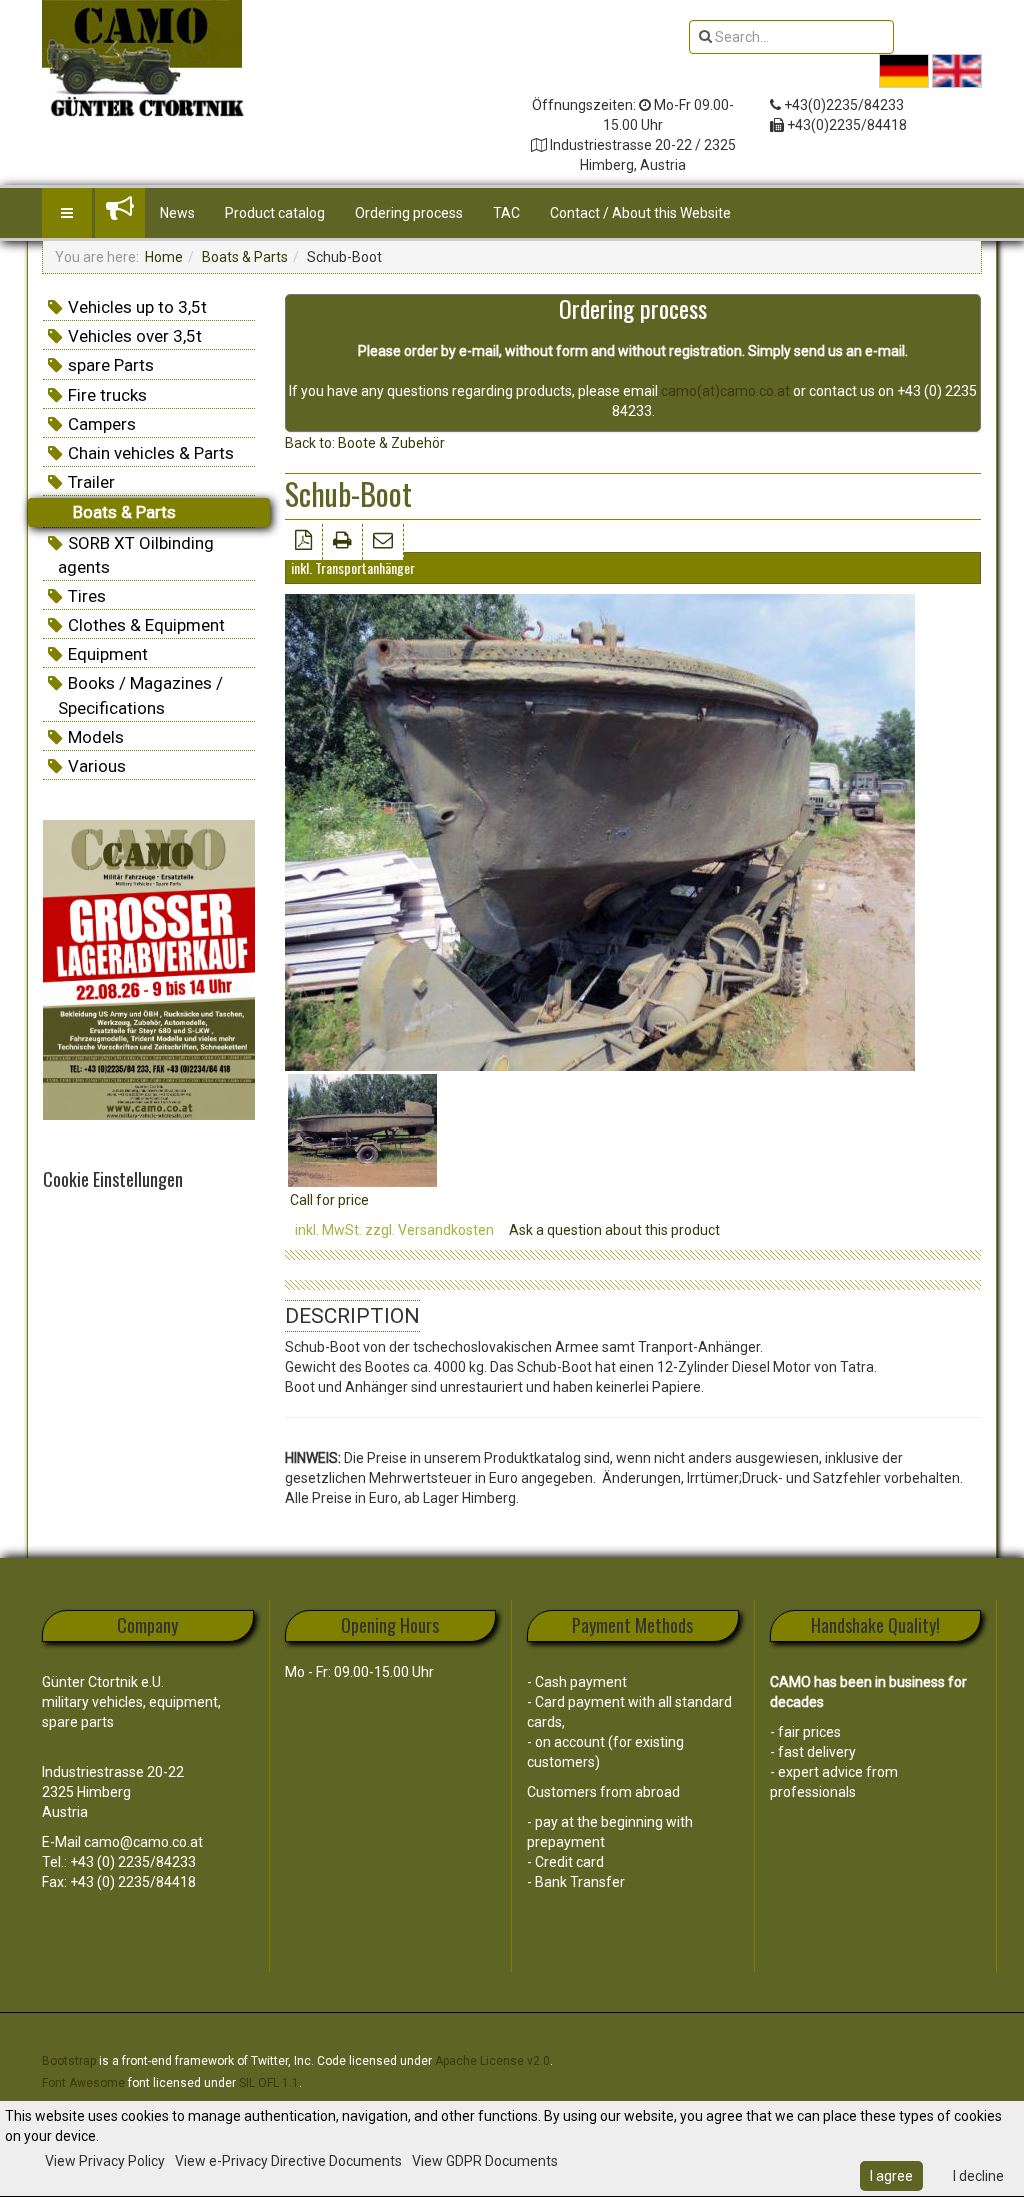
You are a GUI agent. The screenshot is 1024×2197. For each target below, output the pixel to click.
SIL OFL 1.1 (269, 2083)
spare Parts (111, 365)
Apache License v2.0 (492, 2061)
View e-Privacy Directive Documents (288, 2161)
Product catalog (275, 213)
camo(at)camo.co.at (725, 391)
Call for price (329, 1200)
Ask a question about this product (614, 1230)
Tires (87, 596)
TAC (506, 213)
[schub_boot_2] (362, 1129)
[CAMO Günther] (142, 47)
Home (164, 257)
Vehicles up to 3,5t (137, 307)
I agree (891, 2176)
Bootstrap (69, 2061)
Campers (102, 424)
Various (97, 766)
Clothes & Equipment (146, 625)
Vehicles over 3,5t (135, 336)
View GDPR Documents (485, 2161)
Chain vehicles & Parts (151, 453)
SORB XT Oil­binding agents (136, 555)
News (177, 213)
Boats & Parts (245, 257)
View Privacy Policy (105, 2161)
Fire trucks (107, 395)
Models (96, 737)
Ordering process (409, 213)
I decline (978, 2176)
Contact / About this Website (640, 213)
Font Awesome (83, 2083)
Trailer (91, 482)
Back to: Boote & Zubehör (365, 443)
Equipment (108, 654)
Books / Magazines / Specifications (140, 695)
